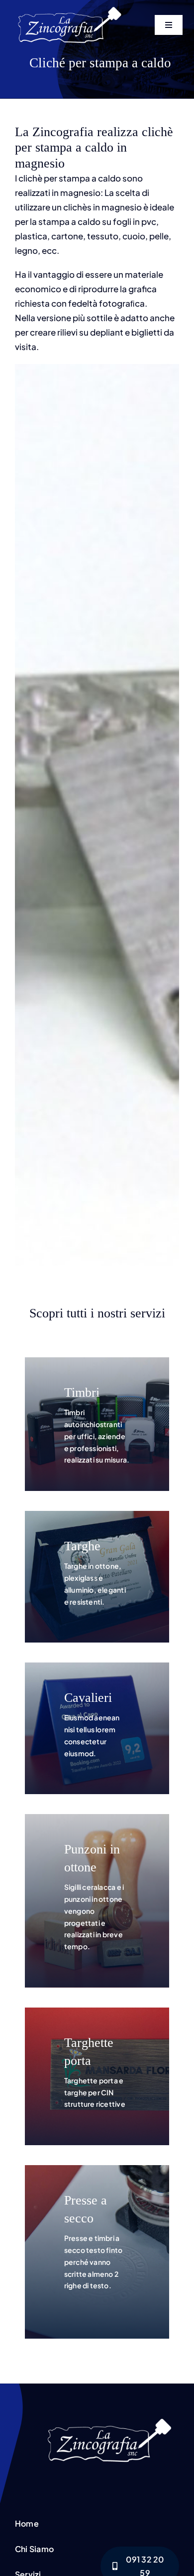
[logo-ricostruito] (70, 6)
